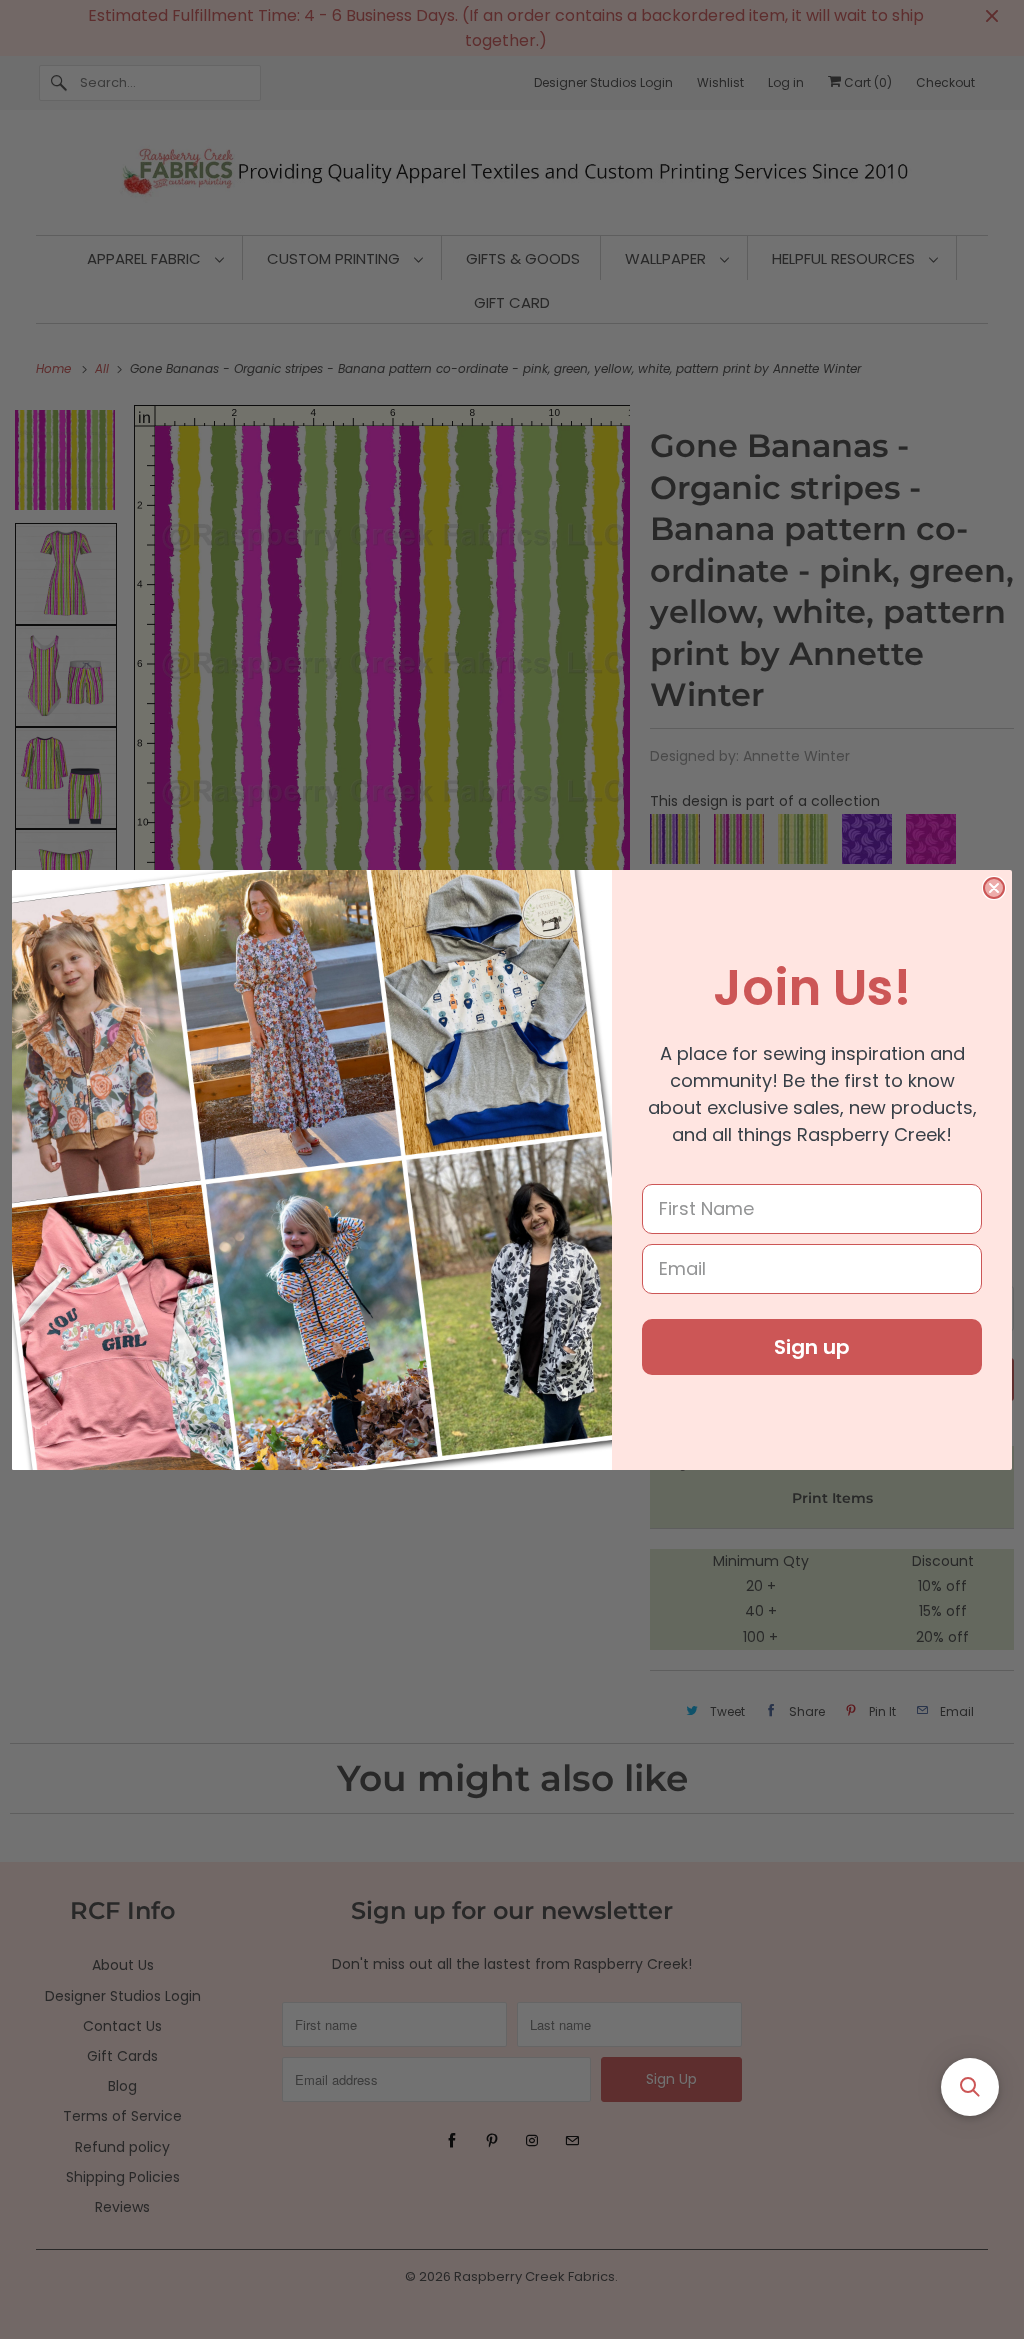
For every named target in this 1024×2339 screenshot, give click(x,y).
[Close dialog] (994, 888)
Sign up (812, 1347)
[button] (970, 2087)
